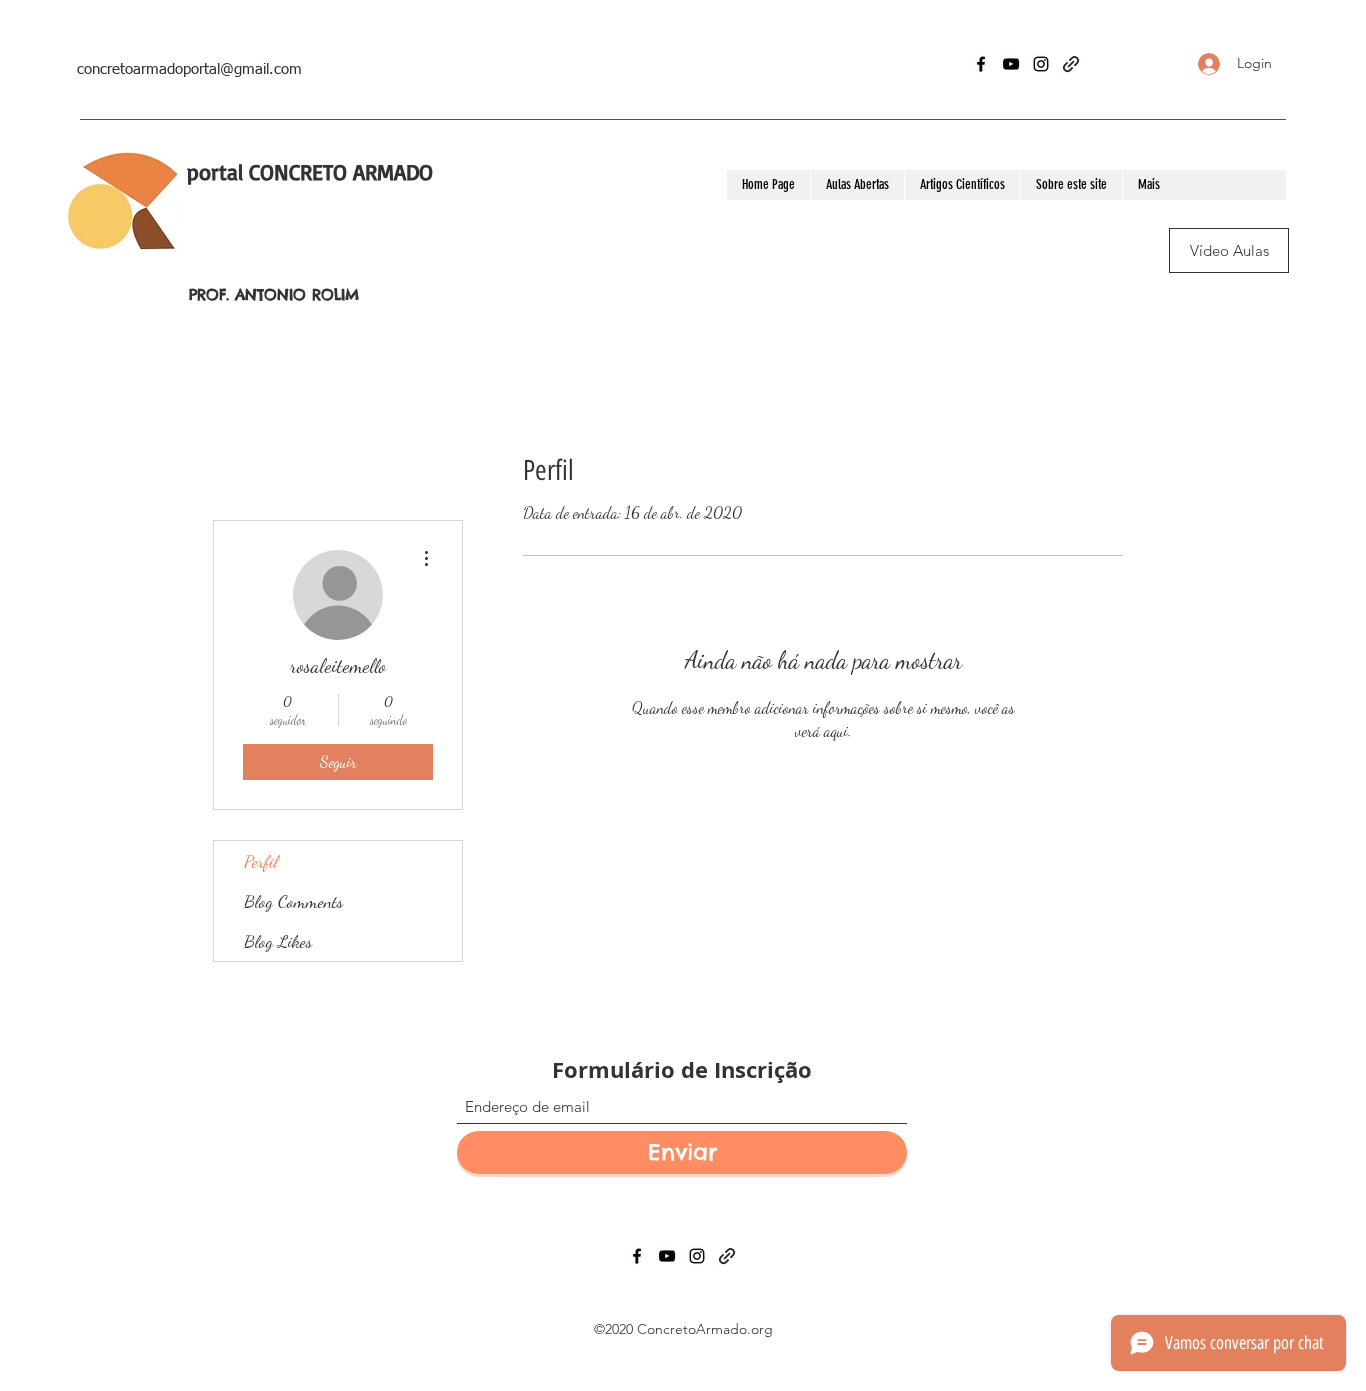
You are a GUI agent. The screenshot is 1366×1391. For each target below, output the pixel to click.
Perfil (261, 861)
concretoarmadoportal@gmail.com (189, 69)
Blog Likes (278, 941)
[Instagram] (1041, 64)
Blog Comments (293, 901)
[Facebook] (981, 64)
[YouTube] (1011, 64)
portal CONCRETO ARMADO (310, 171)
